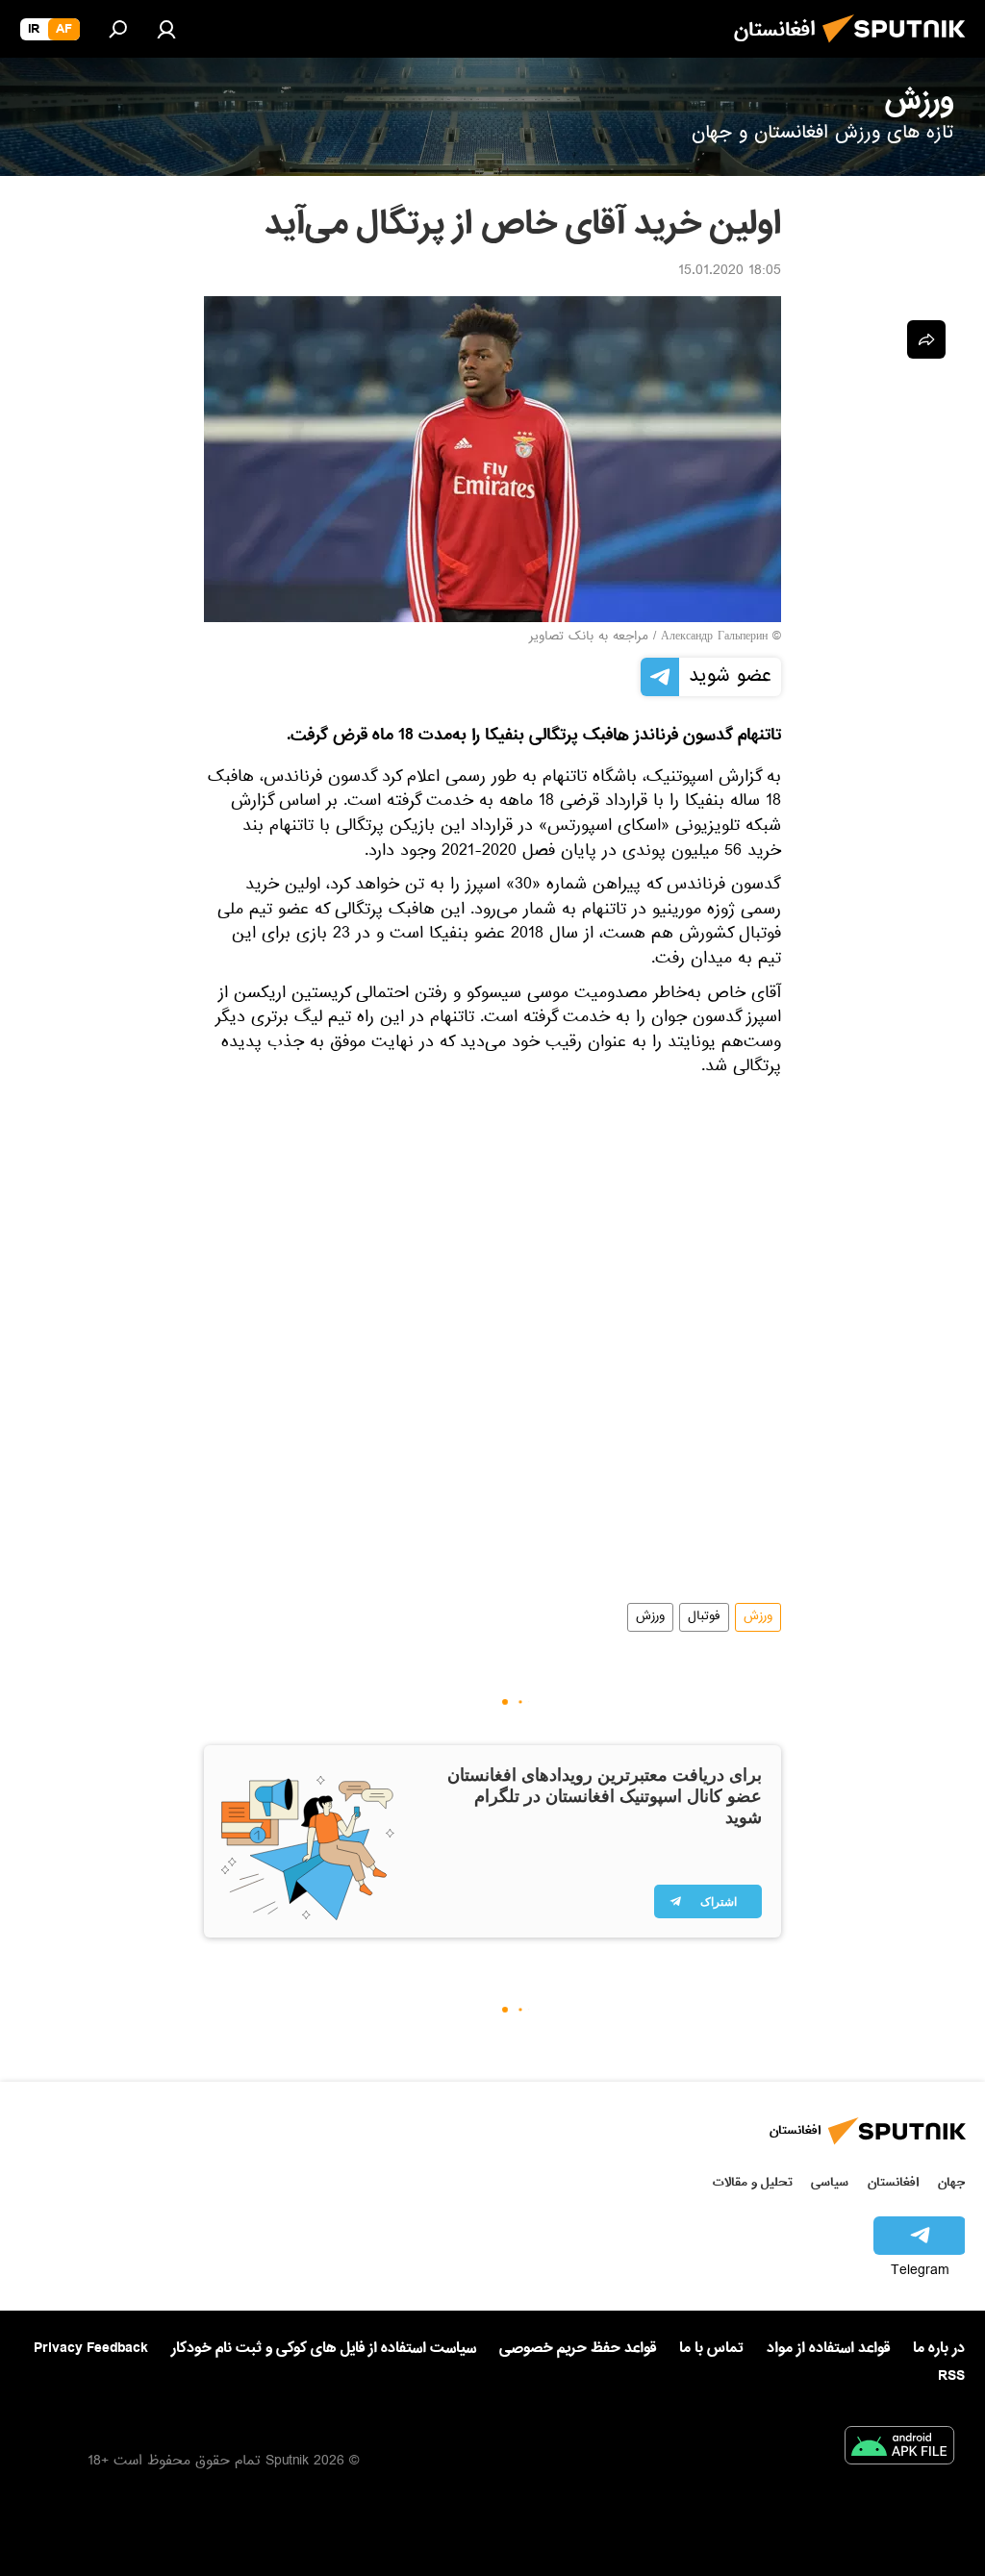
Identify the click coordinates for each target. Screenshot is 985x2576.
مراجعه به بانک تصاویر (589, 638)
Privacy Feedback (91, 2349)
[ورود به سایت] (166, 29)
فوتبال (704, 1617)
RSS (951, 2376)
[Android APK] (899, 2449)
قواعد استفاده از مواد (828, 2348)
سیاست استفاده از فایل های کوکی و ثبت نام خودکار (324, 2348)
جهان (951, 2182)
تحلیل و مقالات (753, 2182)
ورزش (758, 1617)
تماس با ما (711, 2349)
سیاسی (830, 2182)
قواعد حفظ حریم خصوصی (578, 2348)
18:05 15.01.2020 (730, 272)
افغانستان (893, 2182)
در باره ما (939, 2348)
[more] (926, 339)
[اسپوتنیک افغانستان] (899, 48)
